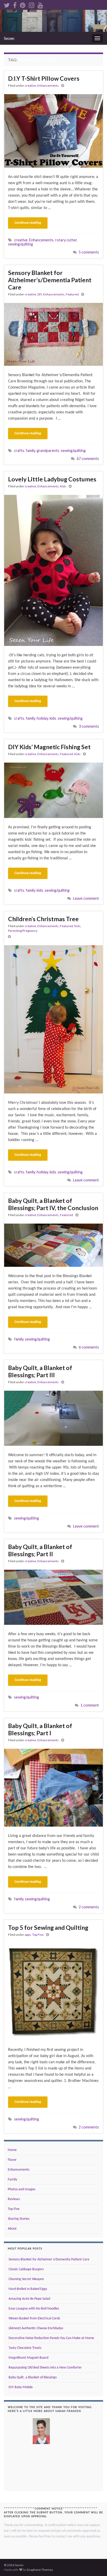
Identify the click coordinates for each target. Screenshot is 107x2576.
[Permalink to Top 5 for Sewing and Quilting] (53, 1992)
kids (53, 718)
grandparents (48, 451)
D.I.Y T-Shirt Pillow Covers (44, 78)
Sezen (9, 38)
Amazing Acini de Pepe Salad (29, 2299)
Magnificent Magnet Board (28, 2358)
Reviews (14, 2199)
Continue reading (28, 223)
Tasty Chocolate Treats (25, 2348)
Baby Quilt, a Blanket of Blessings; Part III (40, 1371)
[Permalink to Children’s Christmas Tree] (53, 1019)
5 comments (89, 252)
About (12, 2229)
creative (30, 85)
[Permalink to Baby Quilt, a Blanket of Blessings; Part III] (53, 1418)
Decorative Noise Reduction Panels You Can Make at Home (51, 2338)
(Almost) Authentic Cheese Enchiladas (35, 2328)
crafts (19, 451)
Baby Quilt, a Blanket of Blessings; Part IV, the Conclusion (53, 1204)
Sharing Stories (19, 2219)
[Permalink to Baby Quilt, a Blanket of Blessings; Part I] (53, 1788)
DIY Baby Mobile (20, 2387)
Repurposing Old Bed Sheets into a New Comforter (45, 2368)
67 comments (88, 459)
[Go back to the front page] (53, 21)
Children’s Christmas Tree (43, 919)
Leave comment (86, 898)
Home (12, 2150)
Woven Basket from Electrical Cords (34, 2318)
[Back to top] (95, 2564)
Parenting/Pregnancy (23, 931)
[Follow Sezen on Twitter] (7, 4)
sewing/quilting (21, 244)
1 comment (90, 1705)
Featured (72, 294)
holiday (42, 718)
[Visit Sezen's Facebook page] (15, 4)
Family (12, 2180)
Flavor (12, 2160)
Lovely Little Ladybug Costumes (52, 479)
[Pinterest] (23, 4)
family (30, 451)
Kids (63, 486)
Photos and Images (22, 2189)
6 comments (89, 1347)
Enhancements (48, 85)
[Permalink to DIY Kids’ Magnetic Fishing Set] (53, 790)
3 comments (89, 726)
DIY (40, 294)
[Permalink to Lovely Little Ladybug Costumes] (53, 570)
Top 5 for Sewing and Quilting (48, 1927)
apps (28, 1935)
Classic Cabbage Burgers (26, 2269)
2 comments (89, 1907)
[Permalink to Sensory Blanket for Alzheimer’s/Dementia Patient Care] (53, 334)
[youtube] (40, 4)
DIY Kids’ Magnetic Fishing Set (49, 747)
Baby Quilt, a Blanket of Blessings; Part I (40, 1729)
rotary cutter (66, 240)
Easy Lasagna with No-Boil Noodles (33, 2309)
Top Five (38, 1935)
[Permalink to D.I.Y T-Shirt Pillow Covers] (53, 131)
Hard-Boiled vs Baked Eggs (27, 2289)
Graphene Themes (40, 2570)
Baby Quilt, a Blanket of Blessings (32, 2377)
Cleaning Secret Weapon (26, 2279)
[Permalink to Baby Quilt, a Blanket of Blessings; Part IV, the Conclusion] (53, 1245)
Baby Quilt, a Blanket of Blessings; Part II (40, 1550)
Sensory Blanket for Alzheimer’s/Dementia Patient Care (50, 280)
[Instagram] (32, 4)
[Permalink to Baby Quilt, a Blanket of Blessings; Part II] (53, 1597)
